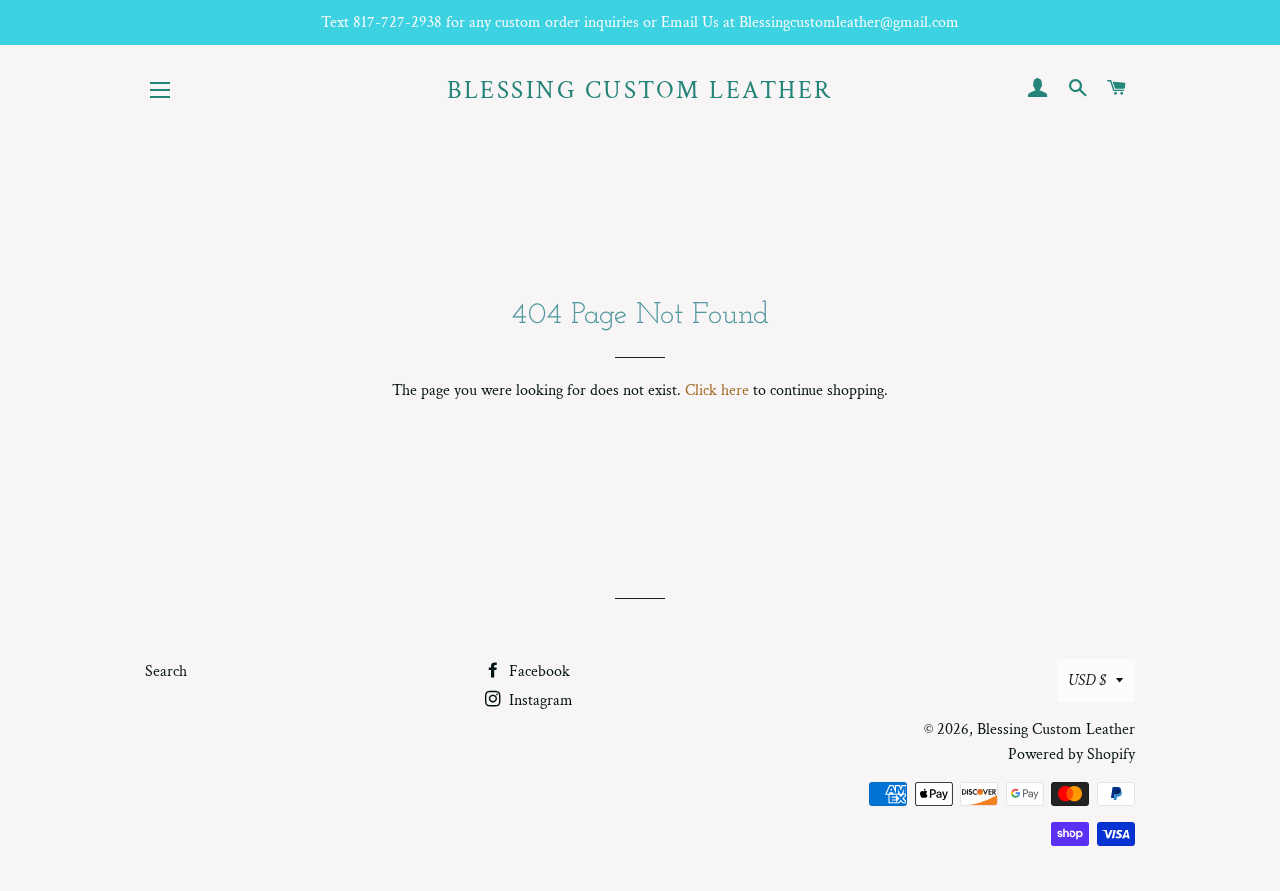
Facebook (537, 671)
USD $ (1087, 680)
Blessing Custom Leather (640, 90)
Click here (717, 390)
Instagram (539, 700)
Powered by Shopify (1071, 754)
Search (166, 671)
